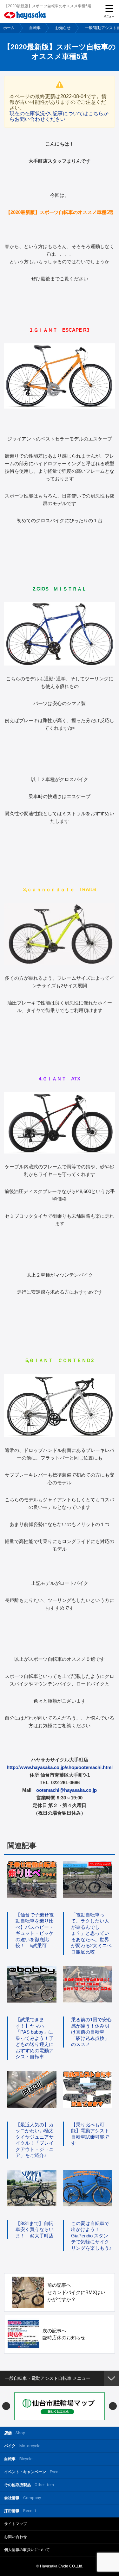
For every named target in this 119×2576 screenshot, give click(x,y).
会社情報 (23, 2498)
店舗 (15, 2433)
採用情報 (20, 2511)
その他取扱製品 (29, 2485)
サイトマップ (16, 2524)
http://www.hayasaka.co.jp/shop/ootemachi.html (60, 1767)
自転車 (35, 28)
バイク (22, 2446)
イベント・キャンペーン (32, 2472)
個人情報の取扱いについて (27, 2550)
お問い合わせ (16, 2537)
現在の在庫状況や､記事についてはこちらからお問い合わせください (59, 116)
